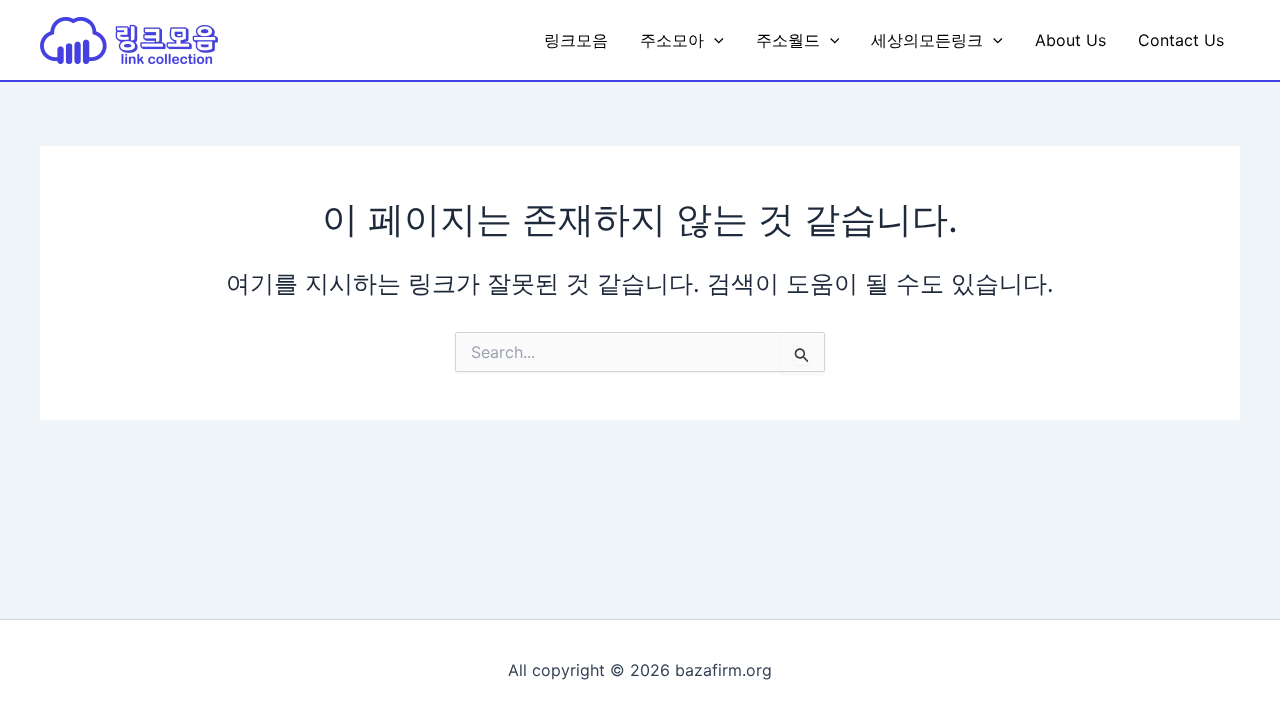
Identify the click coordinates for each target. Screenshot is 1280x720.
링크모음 (576, 40)
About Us (1070, 40)
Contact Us (1181, 40)
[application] (714, 40)
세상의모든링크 (927, 40)
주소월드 (788, 40)
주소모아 (672, 40)
